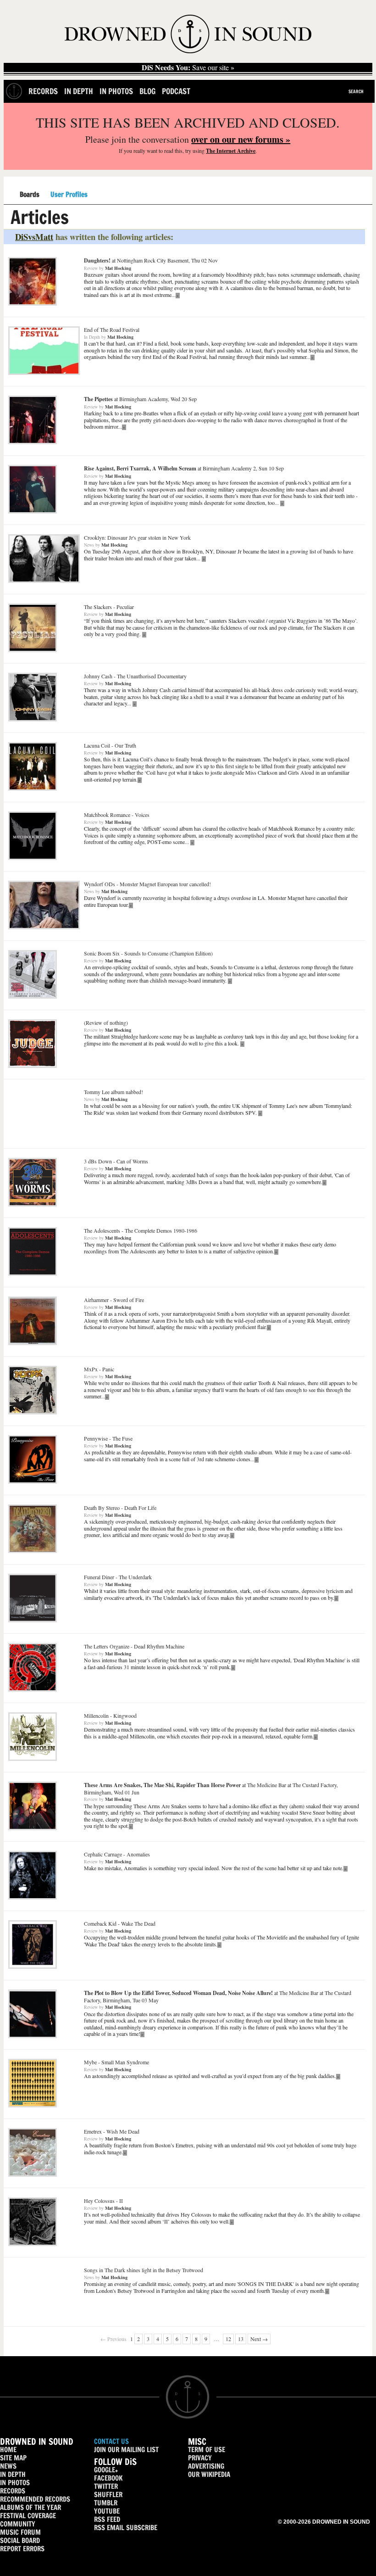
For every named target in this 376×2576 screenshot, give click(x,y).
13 (241, 2339)
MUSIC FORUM (20, 2532)
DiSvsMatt (34, 237)
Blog (147, 91)
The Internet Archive (231, 151)
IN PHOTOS (15, 2483)
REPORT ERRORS (22, 2549)
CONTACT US (111, 2441)
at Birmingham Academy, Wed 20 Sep (140, 399)
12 (228, 2339)
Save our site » (188, 67)
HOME (8, 2450)
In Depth (79, 91)
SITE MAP (13, 2458)
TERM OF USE (207, 2450)
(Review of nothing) (106, 1023)
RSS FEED (107, 2519)
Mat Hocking (118, 268)
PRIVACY (200, 2458)
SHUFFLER (108, 2495)
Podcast (176, 91)
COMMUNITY (18, 2524)
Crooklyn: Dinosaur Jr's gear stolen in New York (137, 537)
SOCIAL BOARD (20, 2540)
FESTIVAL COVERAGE (28, 2516)
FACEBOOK (108, 2478)
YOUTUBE (107, 2511)
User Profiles (69, 195)
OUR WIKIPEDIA (209, 2474)
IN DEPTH (13, 2474)
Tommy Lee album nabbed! (113, 1092)
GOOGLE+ (106, 2470)
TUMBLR (106, 2503)
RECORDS (13, 2491)
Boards (30, 195)
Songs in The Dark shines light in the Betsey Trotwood (144, 2270)
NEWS (8, 2466)
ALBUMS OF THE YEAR (30, 2507)
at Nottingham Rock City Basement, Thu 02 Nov (151, 260)
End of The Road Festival (112, 330)
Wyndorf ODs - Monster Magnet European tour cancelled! (147, 884)
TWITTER (106, 2486)
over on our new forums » (241, 139)
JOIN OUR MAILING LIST (126, 2450)
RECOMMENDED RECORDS (35, 2499)
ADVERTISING (206, 2466)
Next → (259, 2339)
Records (43, 91)
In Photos (116, 91)
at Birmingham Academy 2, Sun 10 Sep (184, 468)
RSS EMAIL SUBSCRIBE (126, 2528)
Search (356, 91)
